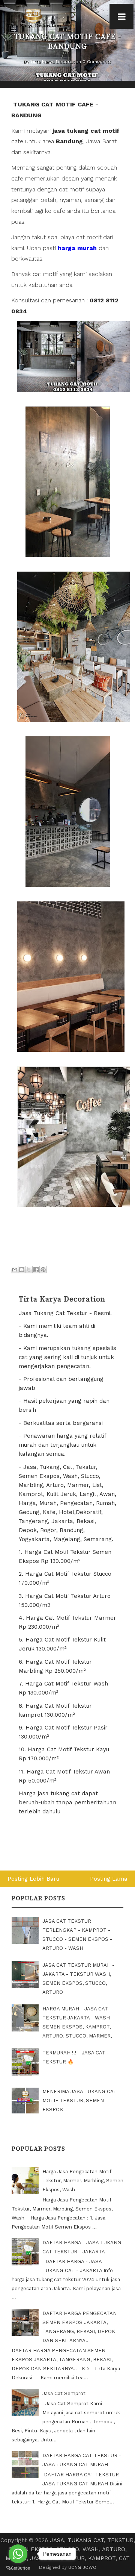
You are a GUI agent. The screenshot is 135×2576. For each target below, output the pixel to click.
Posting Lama (109, 1879)
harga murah (77, 248)
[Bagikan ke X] (29, 1270)
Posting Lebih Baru (33, 1879)
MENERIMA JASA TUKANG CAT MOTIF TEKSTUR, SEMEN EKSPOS (79, 2100)
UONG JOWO (82, 2567)
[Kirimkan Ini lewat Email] (15, 1270)
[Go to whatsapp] (18, 2554)
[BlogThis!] (22, 1270)
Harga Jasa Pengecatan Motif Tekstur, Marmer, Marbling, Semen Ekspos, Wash (83, 2181)
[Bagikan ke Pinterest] (43, 1270)
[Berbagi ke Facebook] (36, 1270)
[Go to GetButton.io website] (18, 2568)
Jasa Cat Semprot (64, 2393)
